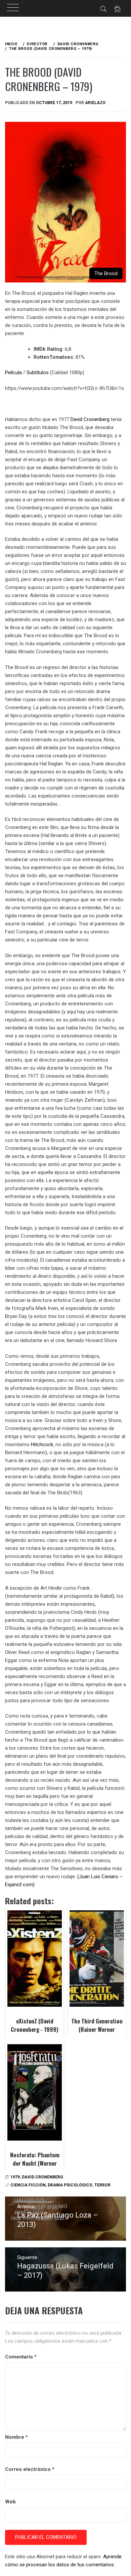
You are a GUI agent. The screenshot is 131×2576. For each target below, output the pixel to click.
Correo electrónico (30, 2469)
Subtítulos (38, 372)
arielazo (95, 103)
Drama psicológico (70, 2185)
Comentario (21, 2357)
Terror (102, 2185)
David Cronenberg (90, 419)
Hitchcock (42, 1444)
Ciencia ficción (28, 2185)
